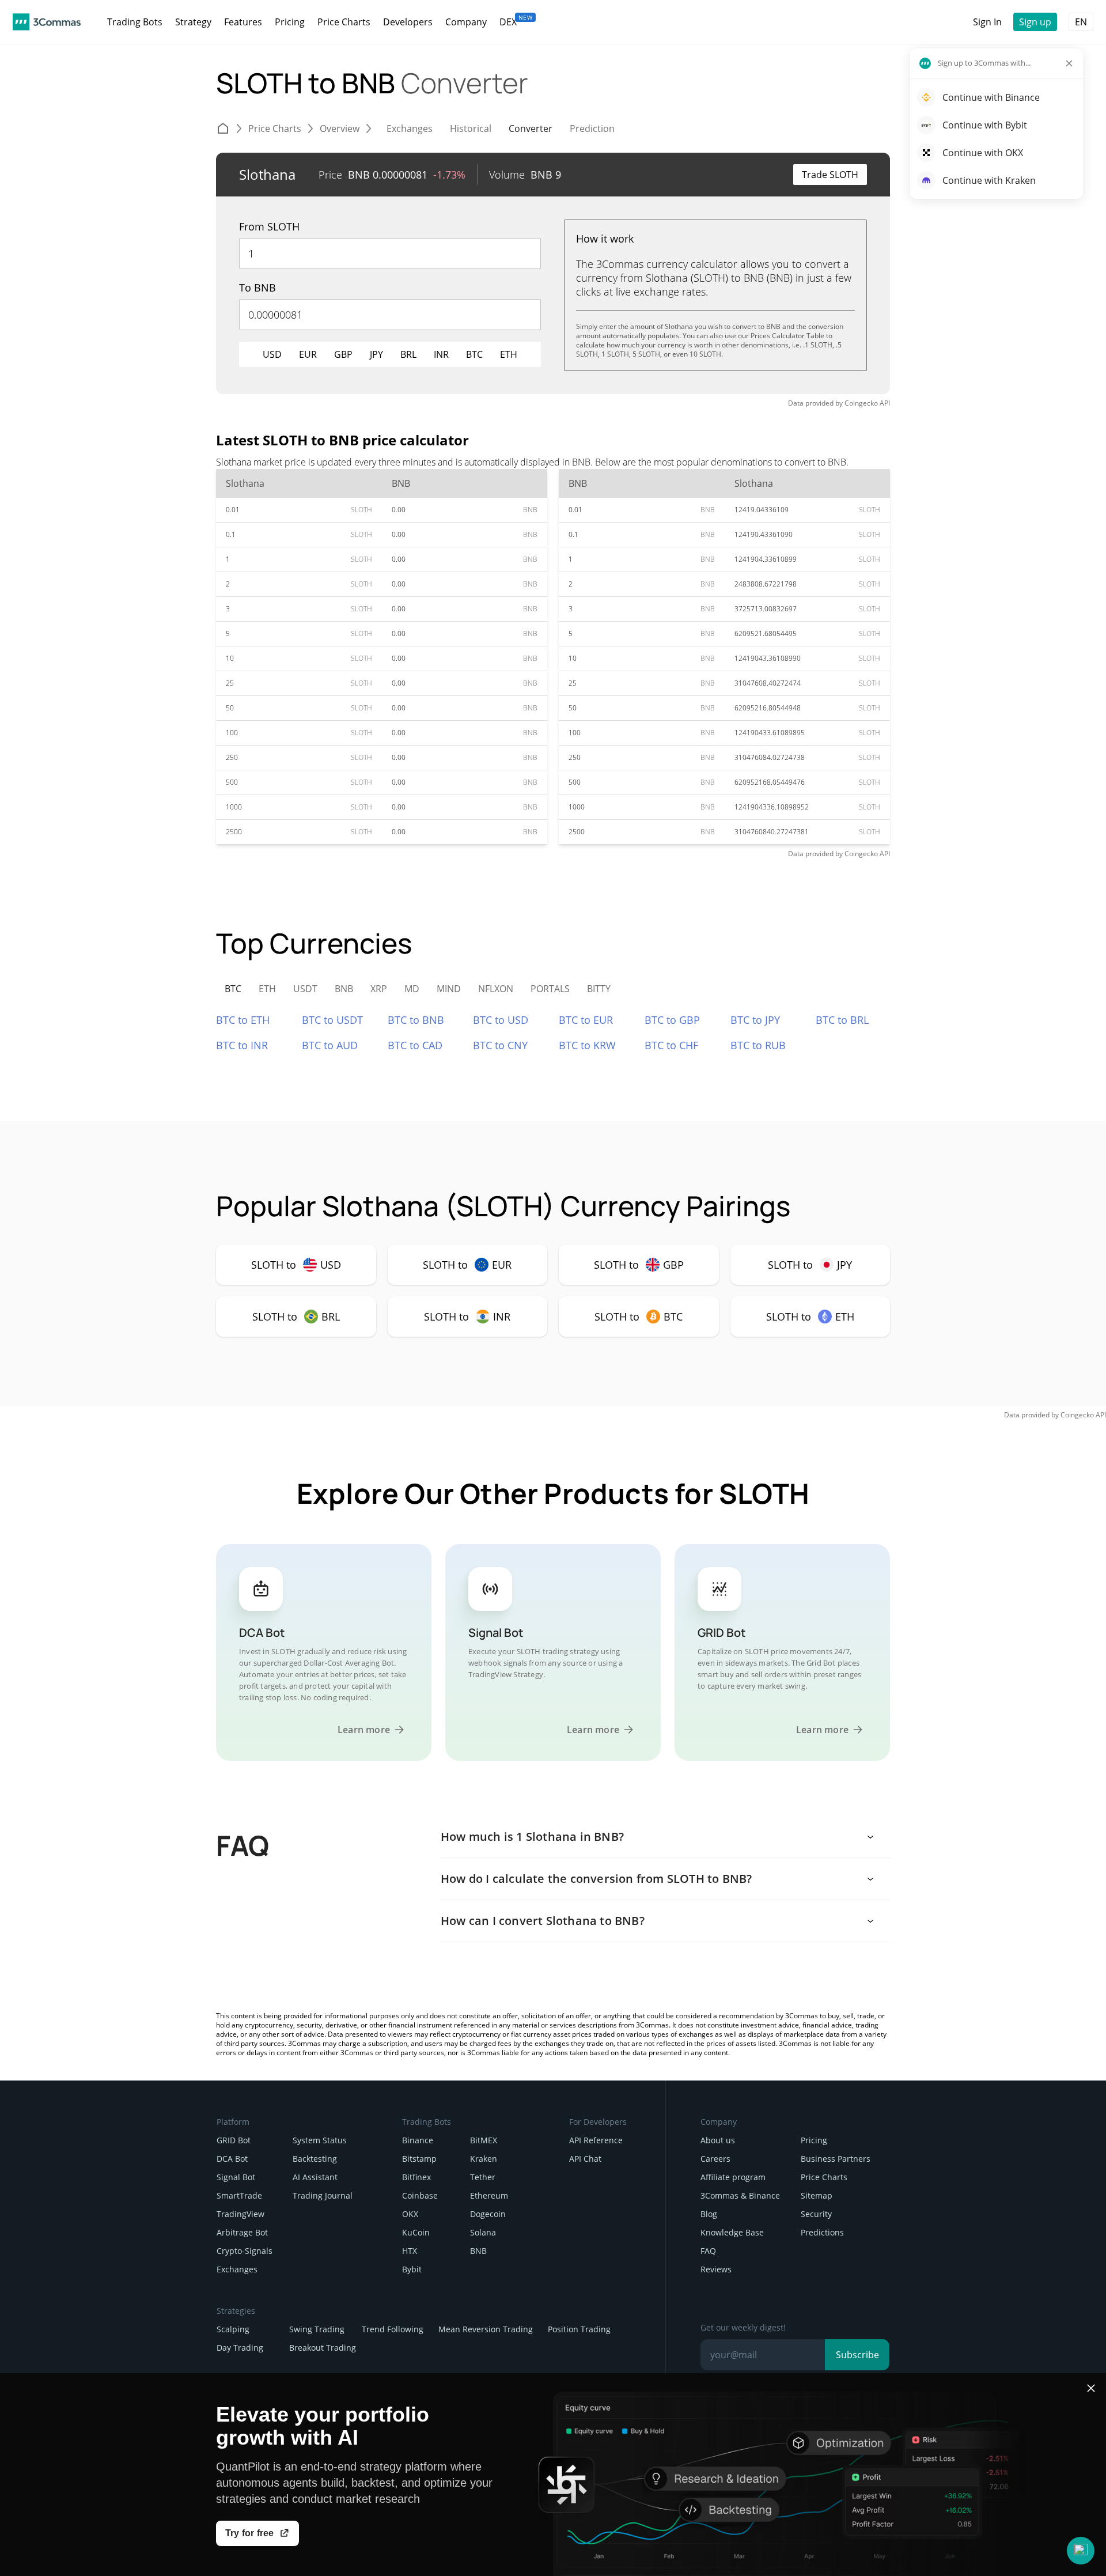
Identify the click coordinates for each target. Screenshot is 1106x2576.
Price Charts (824, 2177)
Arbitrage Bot (242, 2232)
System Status (320, 2140)
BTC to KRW (587, 1045)
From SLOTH (269, 226)
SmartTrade (239, 2195)
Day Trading (240, 2348)
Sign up (1035, 22)
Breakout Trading (323, 2348)
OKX (410, 2214)
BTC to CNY (500, 1045)
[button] (1081, 2551)
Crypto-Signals (245, 2251)
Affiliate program (733, 2177)
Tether (483, 2177)
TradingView (240, 2214)
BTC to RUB (758, 1045)
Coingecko (861, 403)
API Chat (585, 2159)
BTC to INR (242, 1045)
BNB (478, 2251)
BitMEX (484, 2140)
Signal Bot (236, 2177)
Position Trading (579, 2329)
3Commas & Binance (740, 2195)
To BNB (257, 288)
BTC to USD (501, 1020)
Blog (709, 2214)
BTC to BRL (842, 1020)
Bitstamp (419, 2159)
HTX (410, 2251)
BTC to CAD (415, 1045)
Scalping (233, 2329)
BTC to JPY (755, 1020)
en (1081, 22)
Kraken (484, 2159)
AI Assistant (315, 2177)
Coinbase (420, 2195)
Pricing (814, 2140)
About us (718, 2140)
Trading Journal (323, 2195)
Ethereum (489, 2195)
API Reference (596, 2140)
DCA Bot (232, 2159)
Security (816, 2214)
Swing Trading (317, 2329)
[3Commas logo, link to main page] (47, 22)
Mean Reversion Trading (486, 2329)
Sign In (987, 22)
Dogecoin (488, 2214)
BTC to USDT (332, 1020)
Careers (715, 2159)
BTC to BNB (416, 1020)
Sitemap (817, 2195)
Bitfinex (416, 2177)
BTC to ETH (243, 1020)
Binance (418, 2140)
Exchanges (237, 2269)
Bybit (412, 2269)
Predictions (822, 2232)
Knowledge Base (732, 2232)
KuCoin (416, 2232)
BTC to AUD (330, 1045)
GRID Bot (234, 2140)
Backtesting (315, 2159)
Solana (483, 2232)
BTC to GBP (672, 1020)
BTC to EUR (586, 1020)
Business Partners (836, 2159)
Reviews (716, 2269)
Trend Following (393, 2329)
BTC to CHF (671, 1045)
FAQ (708, 2251)
